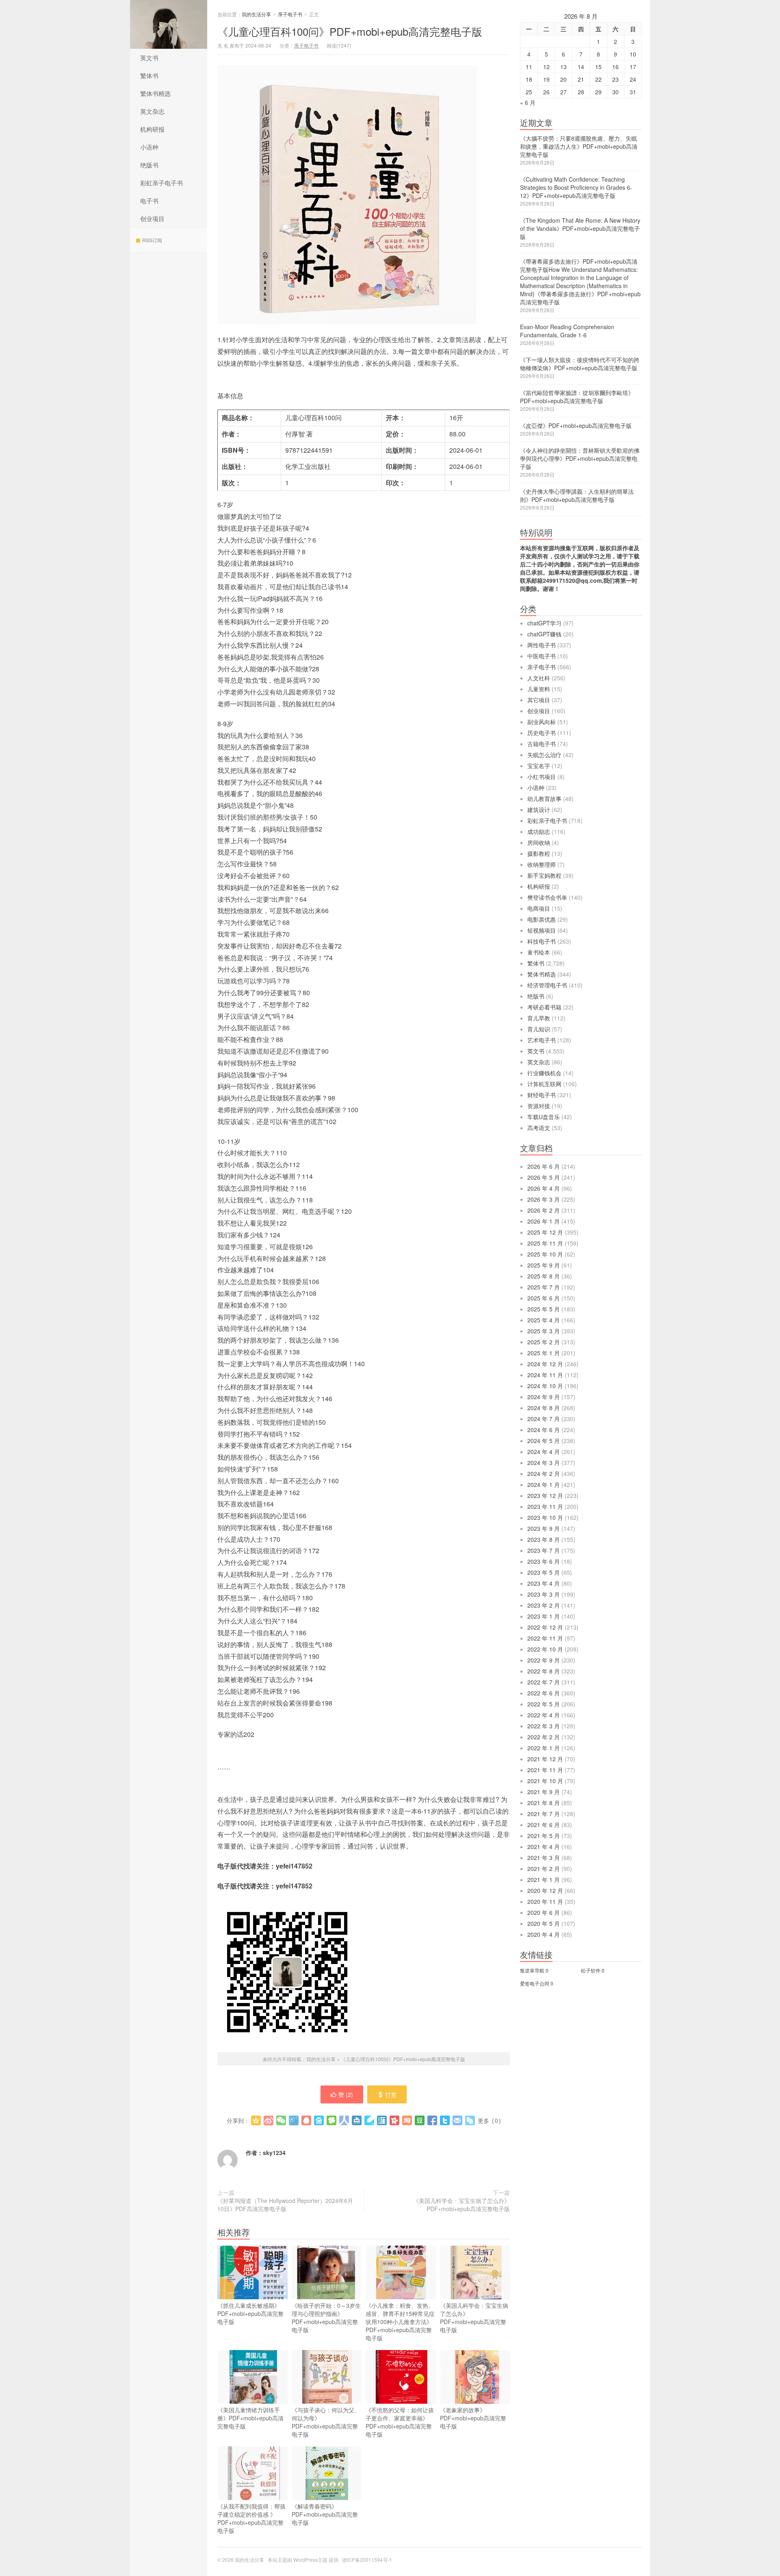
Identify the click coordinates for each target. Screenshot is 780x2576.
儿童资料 (539, 689)
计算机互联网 (544, 1084)
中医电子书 (542, 656)
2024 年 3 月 (544, 1463)
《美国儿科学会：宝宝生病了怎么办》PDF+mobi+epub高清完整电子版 (461, 2205)
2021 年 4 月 (544, 1847)
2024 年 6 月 (544, 1430)
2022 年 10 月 (545, 1649)
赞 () (346, 2094)
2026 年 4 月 (544, 1188)
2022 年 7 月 (544, 1682)
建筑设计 (539, 809)
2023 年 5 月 (544, 1572)
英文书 (149, 58)
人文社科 (539, 678)
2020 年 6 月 (544, 1912)
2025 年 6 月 (544, 1298)
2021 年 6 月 (544, 1825)
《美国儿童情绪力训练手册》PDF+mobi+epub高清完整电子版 (250, 2418)
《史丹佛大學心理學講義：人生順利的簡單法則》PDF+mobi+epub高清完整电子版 (577, 495)
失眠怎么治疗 (544, 755)
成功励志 (539, 831)
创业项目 (152, 218)
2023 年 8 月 (544, 1539)
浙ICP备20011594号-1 (367, 2560)
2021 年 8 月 (544, 1803)
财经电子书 (542, 1095)
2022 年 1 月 (544, 1748)
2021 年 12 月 (545, 1759)
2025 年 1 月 (544, 1353)
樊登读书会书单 (547, 897)
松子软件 (591, 1970)
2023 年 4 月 (544, 1583)
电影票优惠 (542, 919)
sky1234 (274, 2153)
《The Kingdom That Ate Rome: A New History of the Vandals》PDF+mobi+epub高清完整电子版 (580, 228)
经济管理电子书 (547, 985)
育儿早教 (539, 1018)
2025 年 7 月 (544, 1287)
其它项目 (539, 700)
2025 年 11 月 (545, 1243)
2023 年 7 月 (544, 1550)
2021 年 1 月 (544, 1879)
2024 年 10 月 (545, 1386)
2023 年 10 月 (545, 1517)
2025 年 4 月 (544, 1320)
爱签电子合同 (535, 1983)
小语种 (149, 147)
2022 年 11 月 (545, 1638)
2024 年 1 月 (544, 1484)
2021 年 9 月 (544, 1792)
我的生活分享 (169, 24)
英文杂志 (152, 111)
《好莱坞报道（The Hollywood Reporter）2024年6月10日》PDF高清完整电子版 (285, 2205)
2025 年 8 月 (544, 1276)
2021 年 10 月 (545, 1781)
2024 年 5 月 (544, 1441)
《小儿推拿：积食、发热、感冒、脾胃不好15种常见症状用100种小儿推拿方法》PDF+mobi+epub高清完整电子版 (400, 2322)
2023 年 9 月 (544, 1528)
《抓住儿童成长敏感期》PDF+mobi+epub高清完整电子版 (250, 2313)
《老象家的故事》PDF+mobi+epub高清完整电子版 (473, 2418)
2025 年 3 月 (544, 1331)
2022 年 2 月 (544, 1737)
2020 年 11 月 (545, 1901)
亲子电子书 (290, 14)
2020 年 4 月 (544, 1934)
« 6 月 (528, 102)
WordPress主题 (310, 2560)
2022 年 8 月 (544, 1671)
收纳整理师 (542, 864)
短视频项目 (542, 930)
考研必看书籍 (544, 1007)
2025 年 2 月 (544, 1342)
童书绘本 (539, 952)
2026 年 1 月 (544, 1221)
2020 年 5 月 (544, 1923)
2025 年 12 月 (545, 1232)
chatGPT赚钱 (544, 634)
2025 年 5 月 (544, 1309)
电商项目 (539, 908)
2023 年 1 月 (544, 1616)
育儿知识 (539, 1029)
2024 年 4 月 (544, 1452)
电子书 (149, 201)
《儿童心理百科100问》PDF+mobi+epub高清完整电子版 (350, 31)
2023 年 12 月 (545, 1495)
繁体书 (149, 75)
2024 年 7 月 (544, 1419)
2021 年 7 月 (544, 1814)
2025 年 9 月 (544, 1265)
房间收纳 (539, 842)
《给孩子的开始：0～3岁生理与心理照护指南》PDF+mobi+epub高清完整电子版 (326, 2318)
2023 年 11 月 (545, 1506)
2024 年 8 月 (544, 1408)
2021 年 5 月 (544, 1836)
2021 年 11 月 (545, 1770)
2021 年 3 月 (544, 1858)
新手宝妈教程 (544, 875)
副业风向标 (542, 722)
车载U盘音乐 (544, 1117)
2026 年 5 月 (544, 1177)
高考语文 (539, 1128)
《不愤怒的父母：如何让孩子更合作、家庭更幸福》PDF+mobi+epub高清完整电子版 (400, 2422)
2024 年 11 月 (545, 1375)
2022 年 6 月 (544, 1693)
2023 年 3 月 (544, 1594)
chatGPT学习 (544, 623)
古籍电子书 (542, 744)
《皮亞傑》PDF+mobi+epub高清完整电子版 (576, 425)
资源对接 (539, 1106)
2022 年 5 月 (544, 1704)
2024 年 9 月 (544, 1397)
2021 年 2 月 (544, 1869)
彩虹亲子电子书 (161, 183)
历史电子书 (542, 733)
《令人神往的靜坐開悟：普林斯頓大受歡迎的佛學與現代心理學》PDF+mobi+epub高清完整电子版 (580, 458)
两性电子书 (542, 645)
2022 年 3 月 (544, 1726)
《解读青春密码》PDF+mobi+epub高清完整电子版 (325, 2514)
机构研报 (152, 129)
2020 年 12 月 (545, 1890)
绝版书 (149, 165)
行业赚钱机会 (544, 1073)
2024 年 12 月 (545, 1364)
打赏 (391, 2094)
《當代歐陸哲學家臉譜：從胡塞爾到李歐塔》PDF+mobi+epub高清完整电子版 (577, 397)
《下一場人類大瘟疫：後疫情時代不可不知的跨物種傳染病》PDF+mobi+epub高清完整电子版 (580, 364)
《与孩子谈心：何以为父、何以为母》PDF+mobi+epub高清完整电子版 (326, 2422)
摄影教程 (539, 853)
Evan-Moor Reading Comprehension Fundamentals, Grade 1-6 (567, 331)
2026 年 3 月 (544, 1199)
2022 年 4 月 (544, 1715)
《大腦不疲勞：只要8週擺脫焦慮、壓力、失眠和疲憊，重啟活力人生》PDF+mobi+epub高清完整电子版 (579, 146)
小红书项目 (542, 777)
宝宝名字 (539, 766)
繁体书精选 (155, 93)
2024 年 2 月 (544, 1474)
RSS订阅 (152, 240)
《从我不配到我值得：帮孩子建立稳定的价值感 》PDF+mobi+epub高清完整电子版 (251, 2518)
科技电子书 (542, 941)
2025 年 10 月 (545, 1254)
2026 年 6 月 (544, 1166)
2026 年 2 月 (544, 1210)
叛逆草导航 (532, 1970)
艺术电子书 (542, 1040)
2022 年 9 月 (544, 1660)
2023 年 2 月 (544, 1605)
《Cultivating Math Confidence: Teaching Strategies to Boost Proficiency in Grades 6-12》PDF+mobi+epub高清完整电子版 (576, 187)
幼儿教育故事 (544, 799)
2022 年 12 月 (545, 1627)
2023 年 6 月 (544, 1561)
